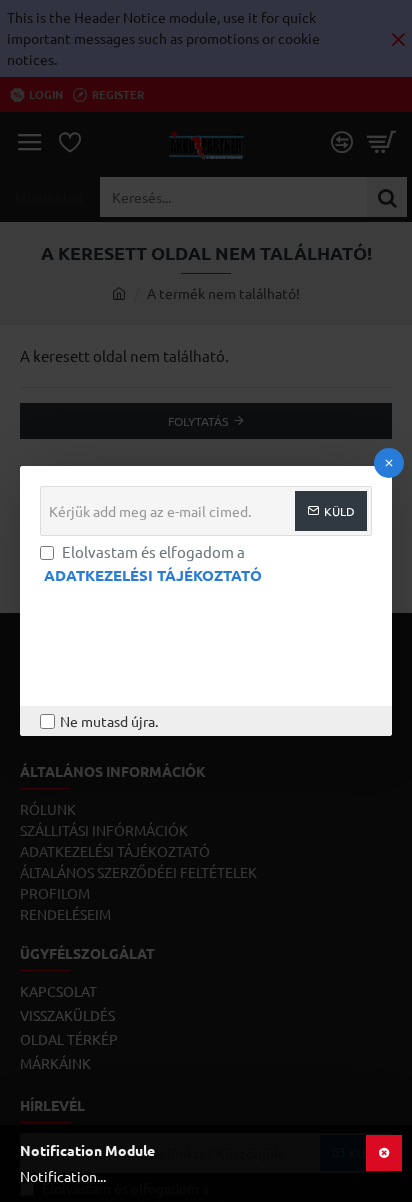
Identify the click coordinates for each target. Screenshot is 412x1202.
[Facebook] (55, 621)
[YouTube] (255, 621)
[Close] (389, 463)
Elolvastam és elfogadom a (153, 563)
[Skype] (305, 621)
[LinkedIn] (205, 621)
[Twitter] (105, 621)
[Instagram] (155, 621)
